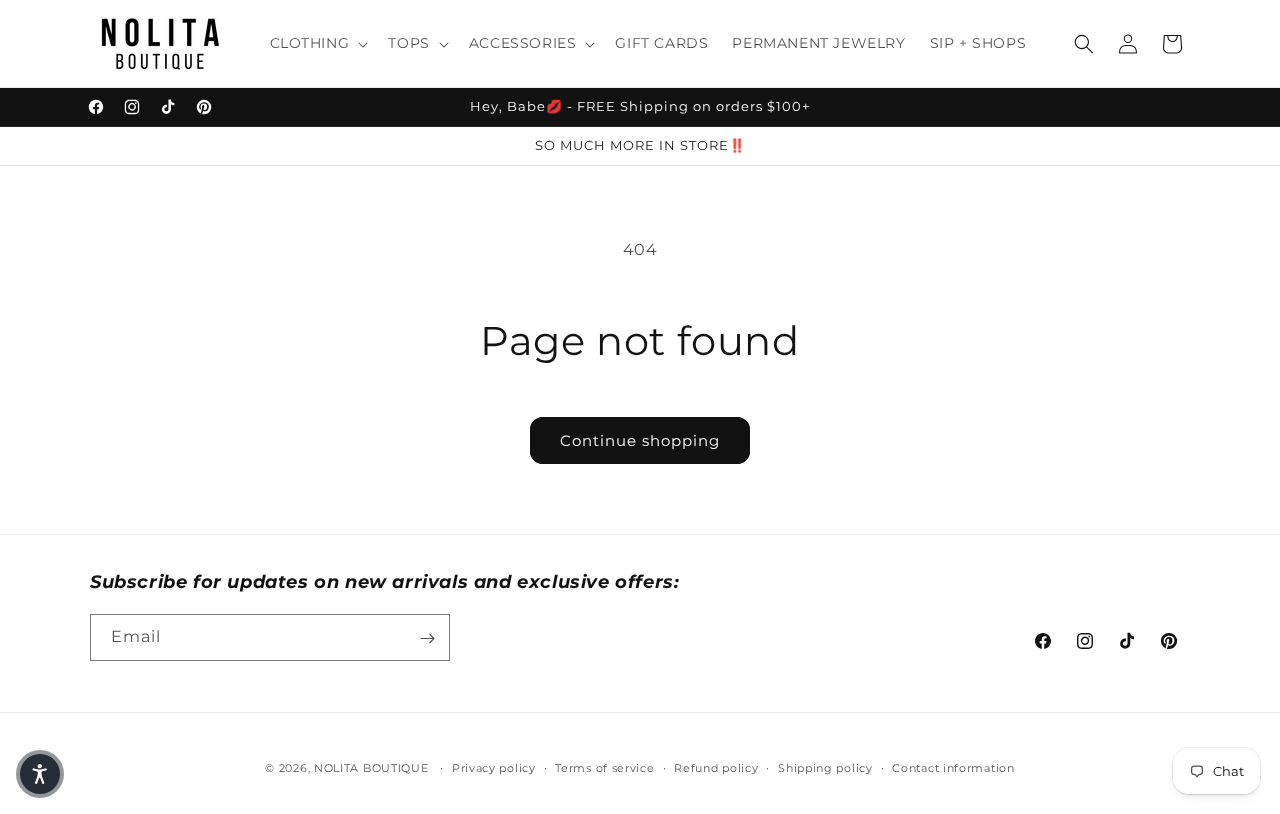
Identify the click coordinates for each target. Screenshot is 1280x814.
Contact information (953, 767)
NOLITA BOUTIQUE (371, 768)
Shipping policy (825, 767)
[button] (317, 43)
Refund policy (716, 767)
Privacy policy (494, 767)
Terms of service (604, 767)
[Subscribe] (427, 638)
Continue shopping (640, 440)
